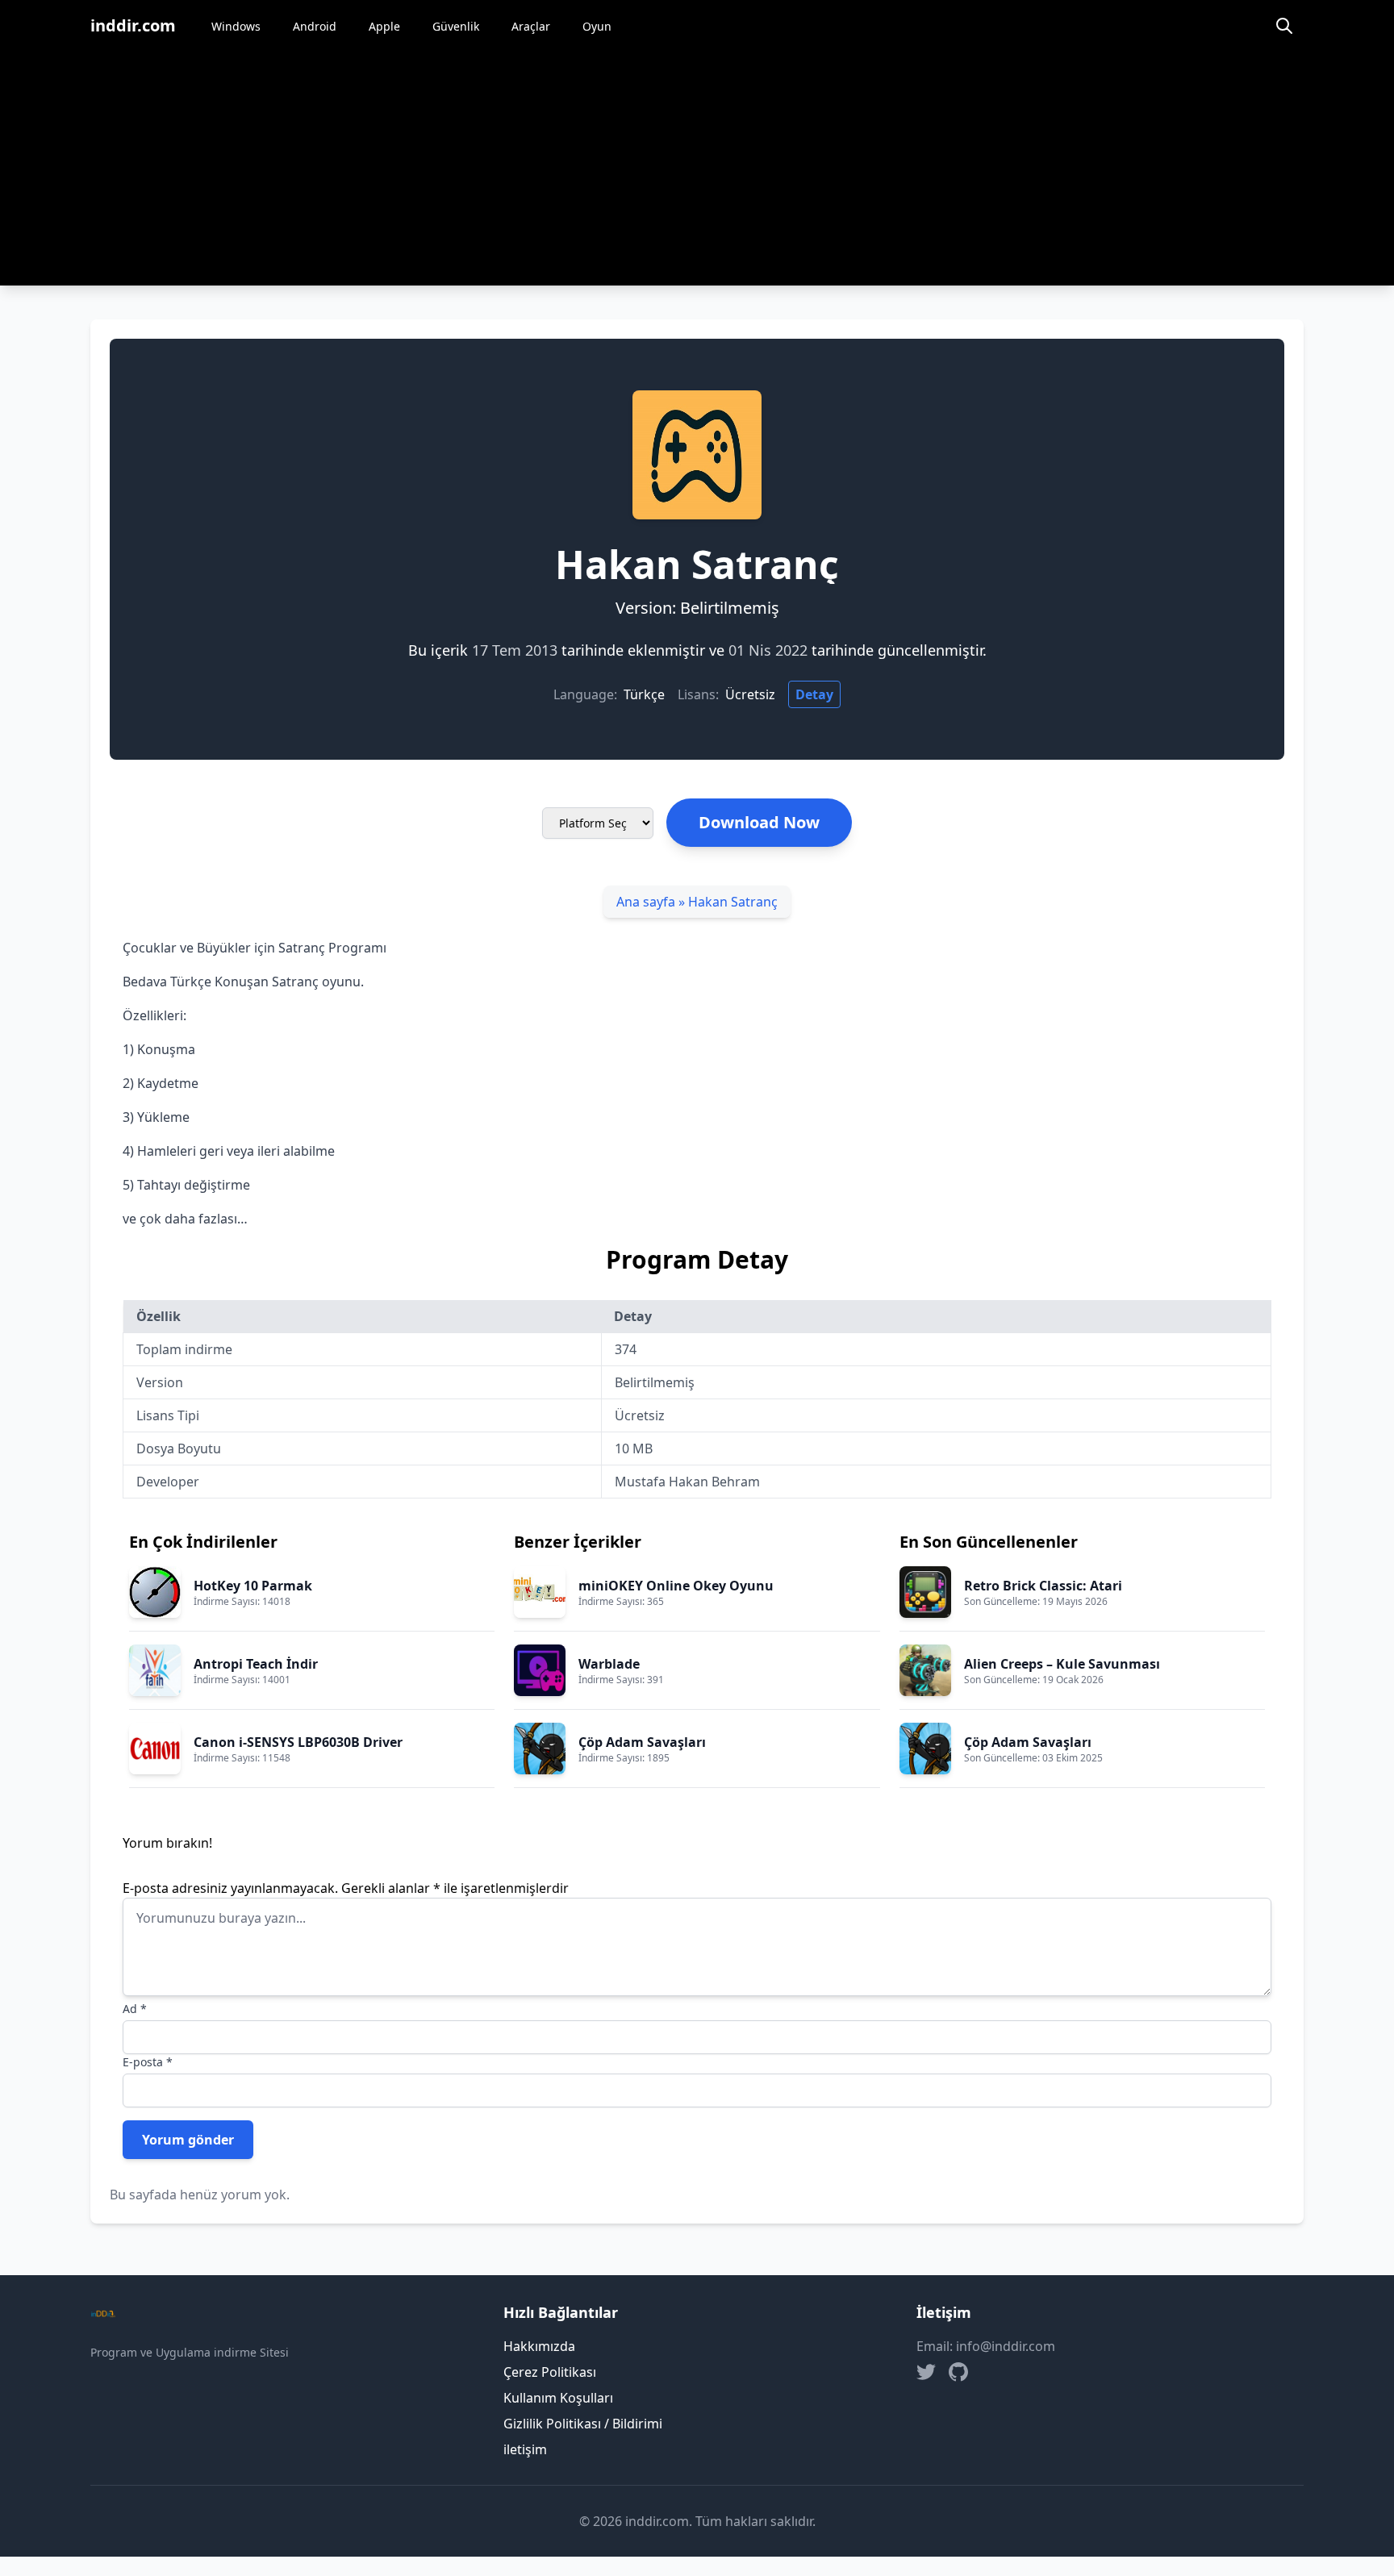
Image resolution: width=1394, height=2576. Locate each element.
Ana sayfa (646, 902)
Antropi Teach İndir (256, 1664)
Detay (814, 694)
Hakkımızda (539, 2346)
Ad (135, 2009)
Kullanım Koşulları (558, 2398)
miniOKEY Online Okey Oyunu (676, 1586)
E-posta (148, 2062)
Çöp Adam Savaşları (642, 1742)
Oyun (597, 26)
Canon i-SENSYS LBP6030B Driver (298, 1742)
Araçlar (531, 26)
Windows (236, 26)
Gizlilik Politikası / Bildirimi (583, 2424)
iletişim (525, 2449)
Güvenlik (456, 26)
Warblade (609, 1664)
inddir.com (133, 25)
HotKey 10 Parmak (253, 1586)
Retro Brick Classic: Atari (1043, 1586)
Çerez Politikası (550, 2372)
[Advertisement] (697, 173)
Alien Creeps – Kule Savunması (1062, 1664)
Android (315, 26)
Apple (384, 26)
